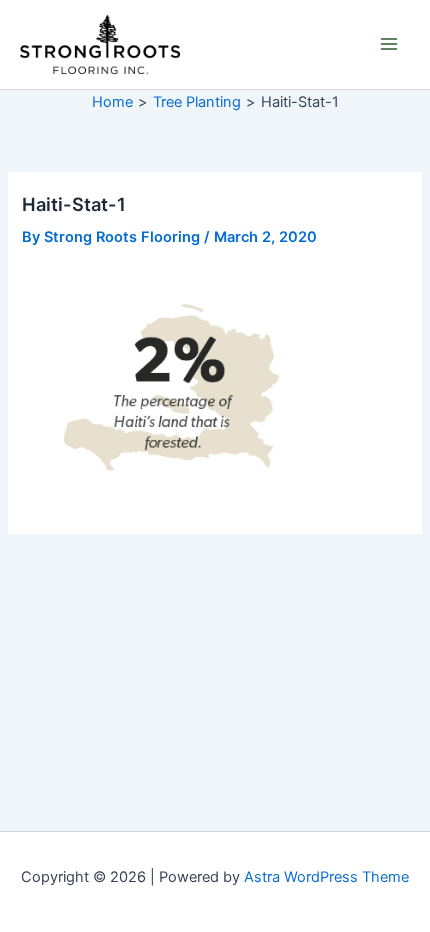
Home (112, 102)
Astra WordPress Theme (326, 877)
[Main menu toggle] (389, 44)
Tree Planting (197, 102)
